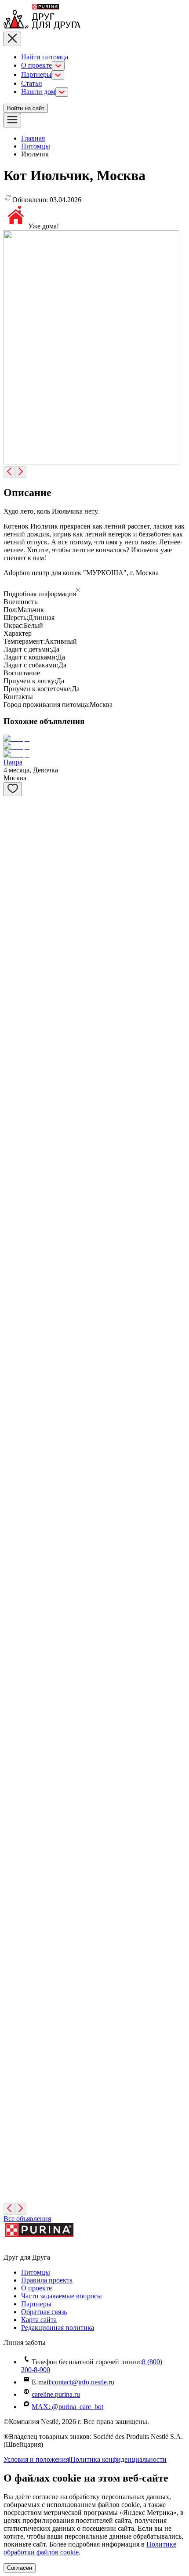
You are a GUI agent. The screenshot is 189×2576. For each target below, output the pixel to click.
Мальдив (17, 1263)
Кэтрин (15, 1386)
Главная (33, 138)
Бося (10, 2178)
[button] (94, 591)
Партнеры (36, 74)
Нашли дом (38, 92)
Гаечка (14, 1447)
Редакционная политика (58, 2328)
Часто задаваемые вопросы (62, 2296)
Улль (11, 894)
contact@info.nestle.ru (83, 2382)
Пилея (13, 1632)
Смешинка (20, 1571)
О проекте (36, 65)
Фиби (12, 1140)
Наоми (14, 1817)
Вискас (14, 1993)
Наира (13, 762)
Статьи (32, 83)
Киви (12, 832)
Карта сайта (39, 2320)
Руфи (11, 1017)
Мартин (15, 1509)
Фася (11, 1940)
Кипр (12, 1324)
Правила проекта (47, 2280)
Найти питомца (45, 57)
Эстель (14, 1078)
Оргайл (15, 1694)
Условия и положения (36, 2459)
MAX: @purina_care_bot (67, 2407)
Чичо (11, 1878)
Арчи (12, 2055)
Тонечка (16, 2116)
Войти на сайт (26, 108)
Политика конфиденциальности (118, 2459)
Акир (12, 955)
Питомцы (36, 146)
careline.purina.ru (56, 2394)
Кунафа (15, 1755)
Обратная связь (44, 2312)
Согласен (20, 2568)
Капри (13, 1201)
